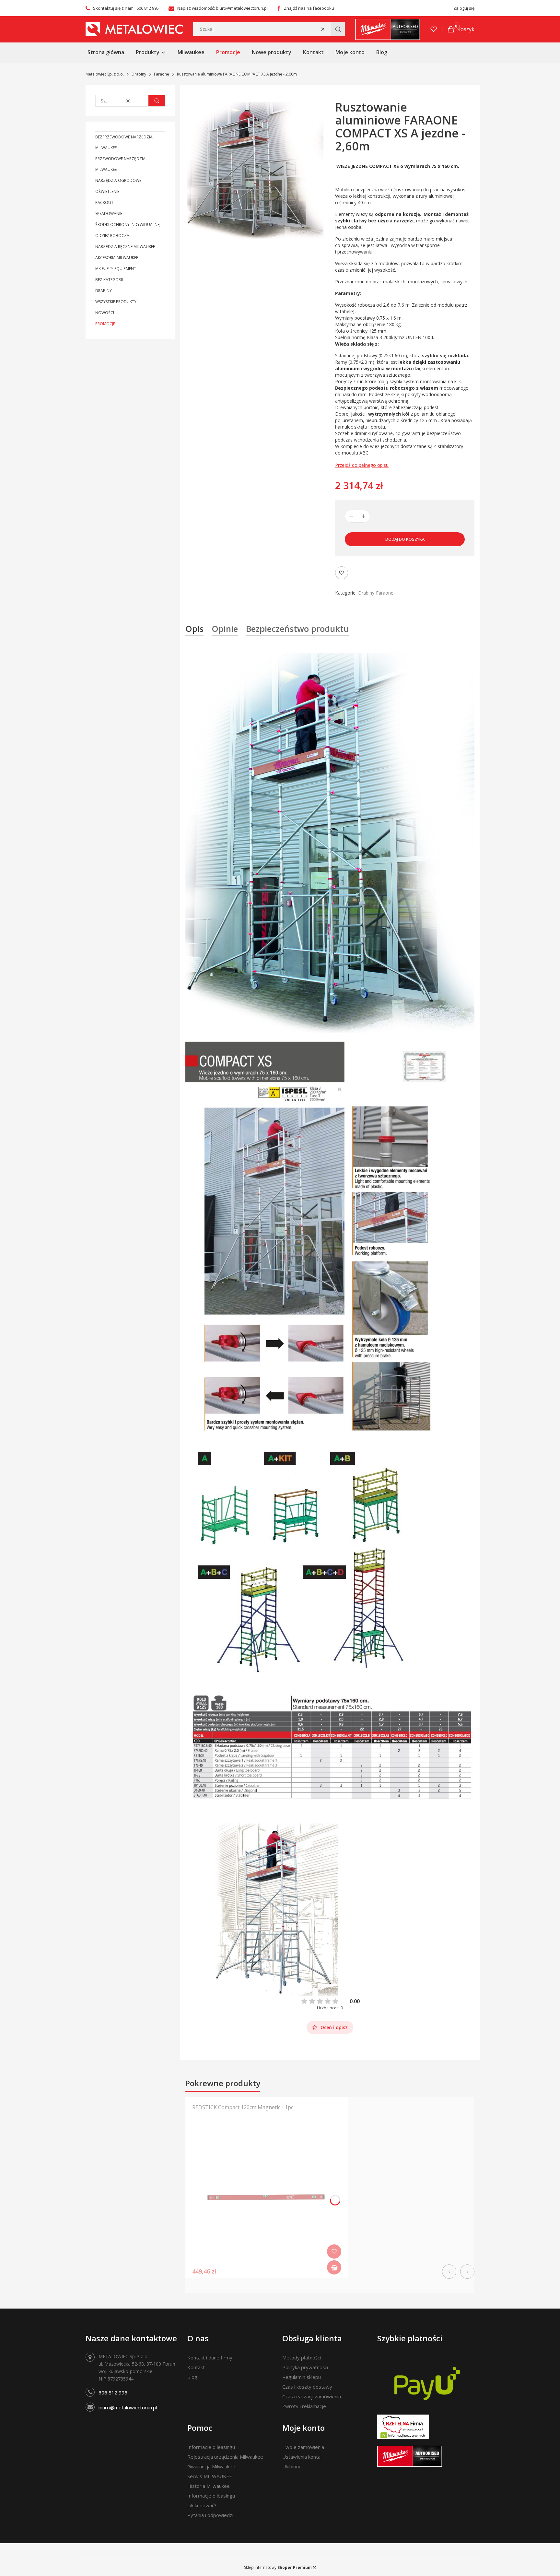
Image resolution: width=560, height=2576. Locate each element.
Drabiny (139, 74)
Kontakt (196, 2367)
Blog (192, 2377)
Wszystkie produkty (116, 302)
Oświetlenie (107, 191)
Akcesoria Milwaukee (117, 258)
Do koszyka (334, 2267)
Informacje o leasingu (211, 2447)
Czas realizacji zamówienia (312, 2396)
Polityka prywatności (305, 2367)
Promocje (105, 324)
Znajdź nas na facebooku (309, 8)
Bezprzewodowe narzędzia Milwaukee (124, 142)
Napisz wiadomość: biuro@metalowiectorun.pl (222, 8)
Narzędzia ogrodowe (118, 180)
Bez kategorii (109, 280)
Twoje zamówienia (303, 2447)
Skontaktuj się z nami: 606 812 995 (126, 8)
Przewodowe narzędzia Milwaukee (120, 164)
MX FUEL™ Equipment (116, 269)
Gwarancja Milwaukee (211, 2466)
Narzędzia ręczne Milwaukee (125, 247)
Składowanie (109, 213)
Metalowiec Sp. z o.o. (105, 74)
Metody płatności (302, 2357)
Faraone (162, 74)
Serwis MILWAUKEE (210, 2476)
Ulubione (292, 2466)
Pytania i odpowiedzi (210, 2515)
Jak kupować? (202, 2505)
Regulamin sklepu (302, 2377)
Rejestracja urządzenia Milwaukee (225, 2457)
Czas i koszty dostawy (307, 2387)
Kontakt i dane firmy (210, 2357)
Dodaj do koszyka (405, 539)
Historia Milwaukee (209, 2486)
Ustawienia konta (301, 2457)
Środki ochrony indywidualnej (128, 225)
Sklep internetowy (278, 2567)
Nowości (105, 313)
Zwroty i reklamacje (304, 2406)
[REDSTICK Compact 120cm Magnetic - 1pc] (267, 2197)
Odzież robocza (112, 236)
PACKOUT (104, 202)
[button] (338, 29)
